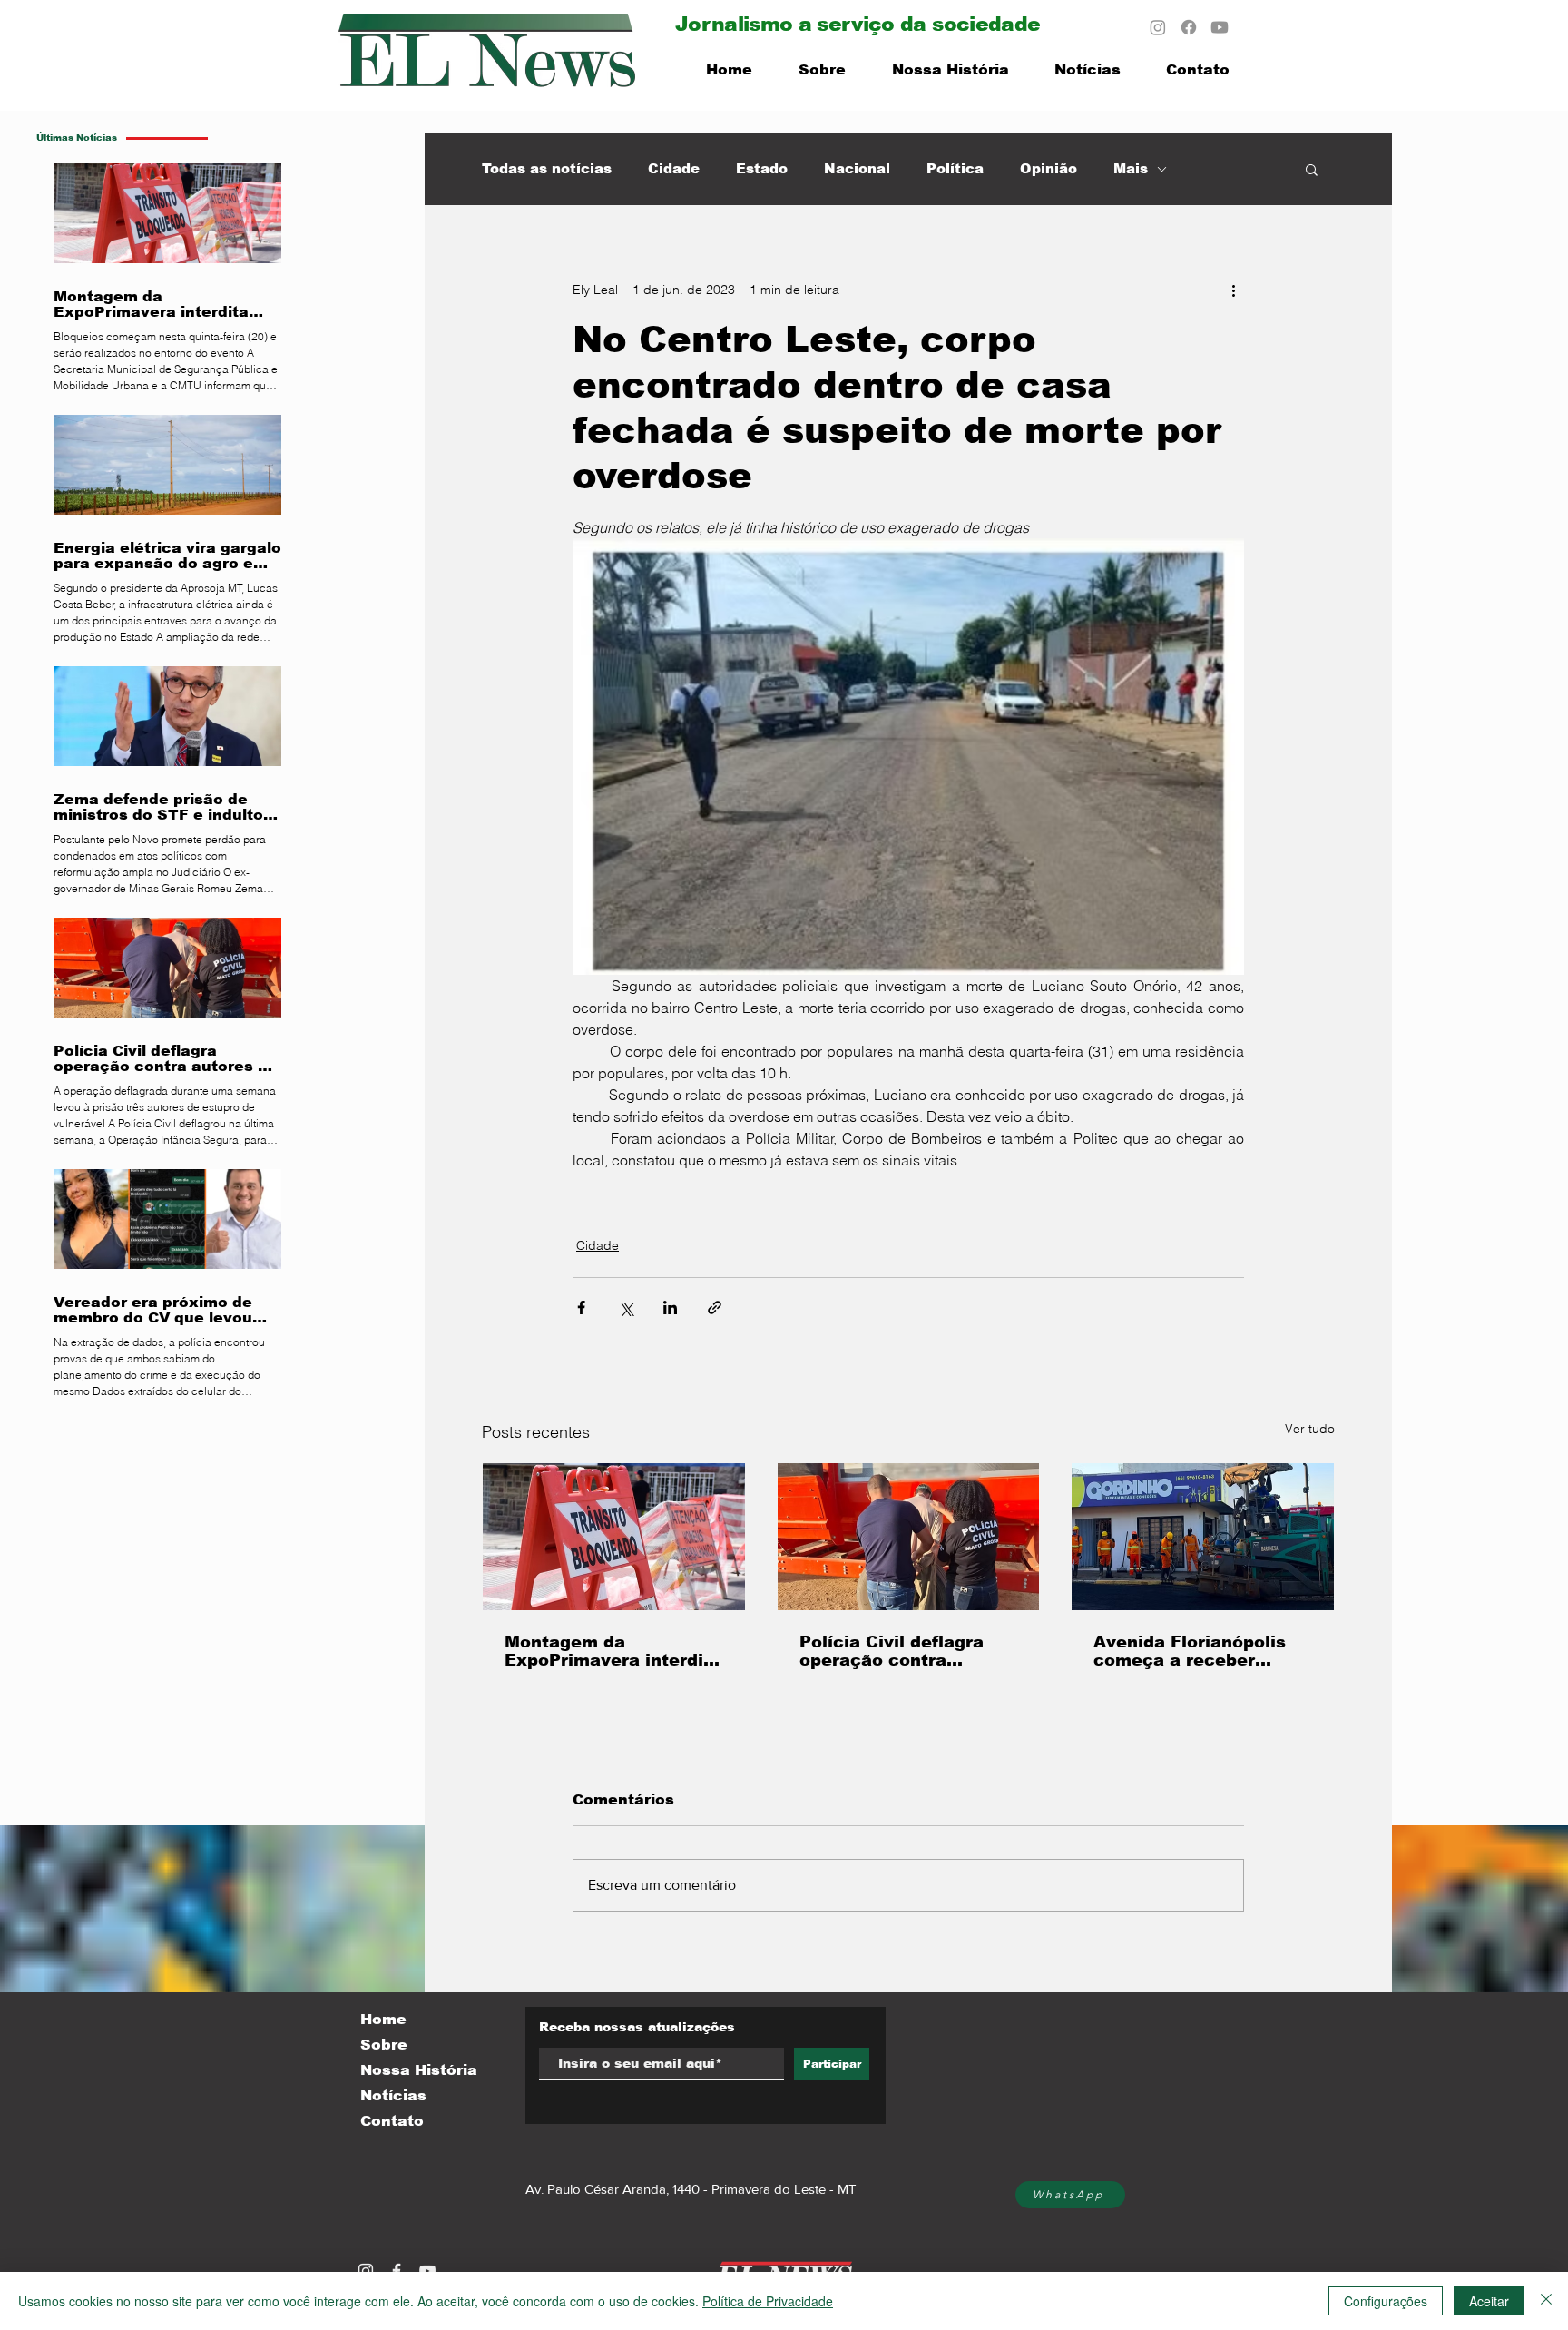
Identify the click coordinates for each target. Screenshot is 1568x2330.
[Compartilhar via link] (715, 1308)
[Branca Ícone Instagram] (366, 2271)
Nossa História (419, 2070)
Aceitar (1489, 2301)
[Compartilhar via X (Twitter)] (626, 1308)
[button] (1312, 169)
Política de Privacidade (768, 2301)
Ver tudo (1310, 1429)
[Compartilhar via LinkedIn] (670, 1308)
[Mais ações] (1233, 290)
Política (955, 168)
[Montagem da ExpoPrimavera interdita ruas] (614, 1537)
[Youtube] (1220, 27)
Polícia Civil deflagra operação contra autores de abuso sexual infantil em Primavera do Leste (892, 1651)
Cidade (674, 168)
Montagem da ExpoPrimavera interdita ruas (613, 1651)
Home (383, 2019)
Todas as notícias (547, 168)
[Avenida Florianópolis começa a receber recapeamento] (1203, 1537)
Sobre (384, 2045)
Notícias (393, 2095)
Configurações (1386, 2301)
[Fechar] (1546, 2301)
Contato (392, 2121)
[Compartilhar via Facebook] (581, 1308)
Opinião (1049, 168)
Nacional (857, 168)
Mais (1131, 168)
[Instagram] (1158, 27)
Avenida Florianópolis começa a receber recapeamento (1190, 1651)
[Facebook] (1189, 27)
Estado (762, 168)
